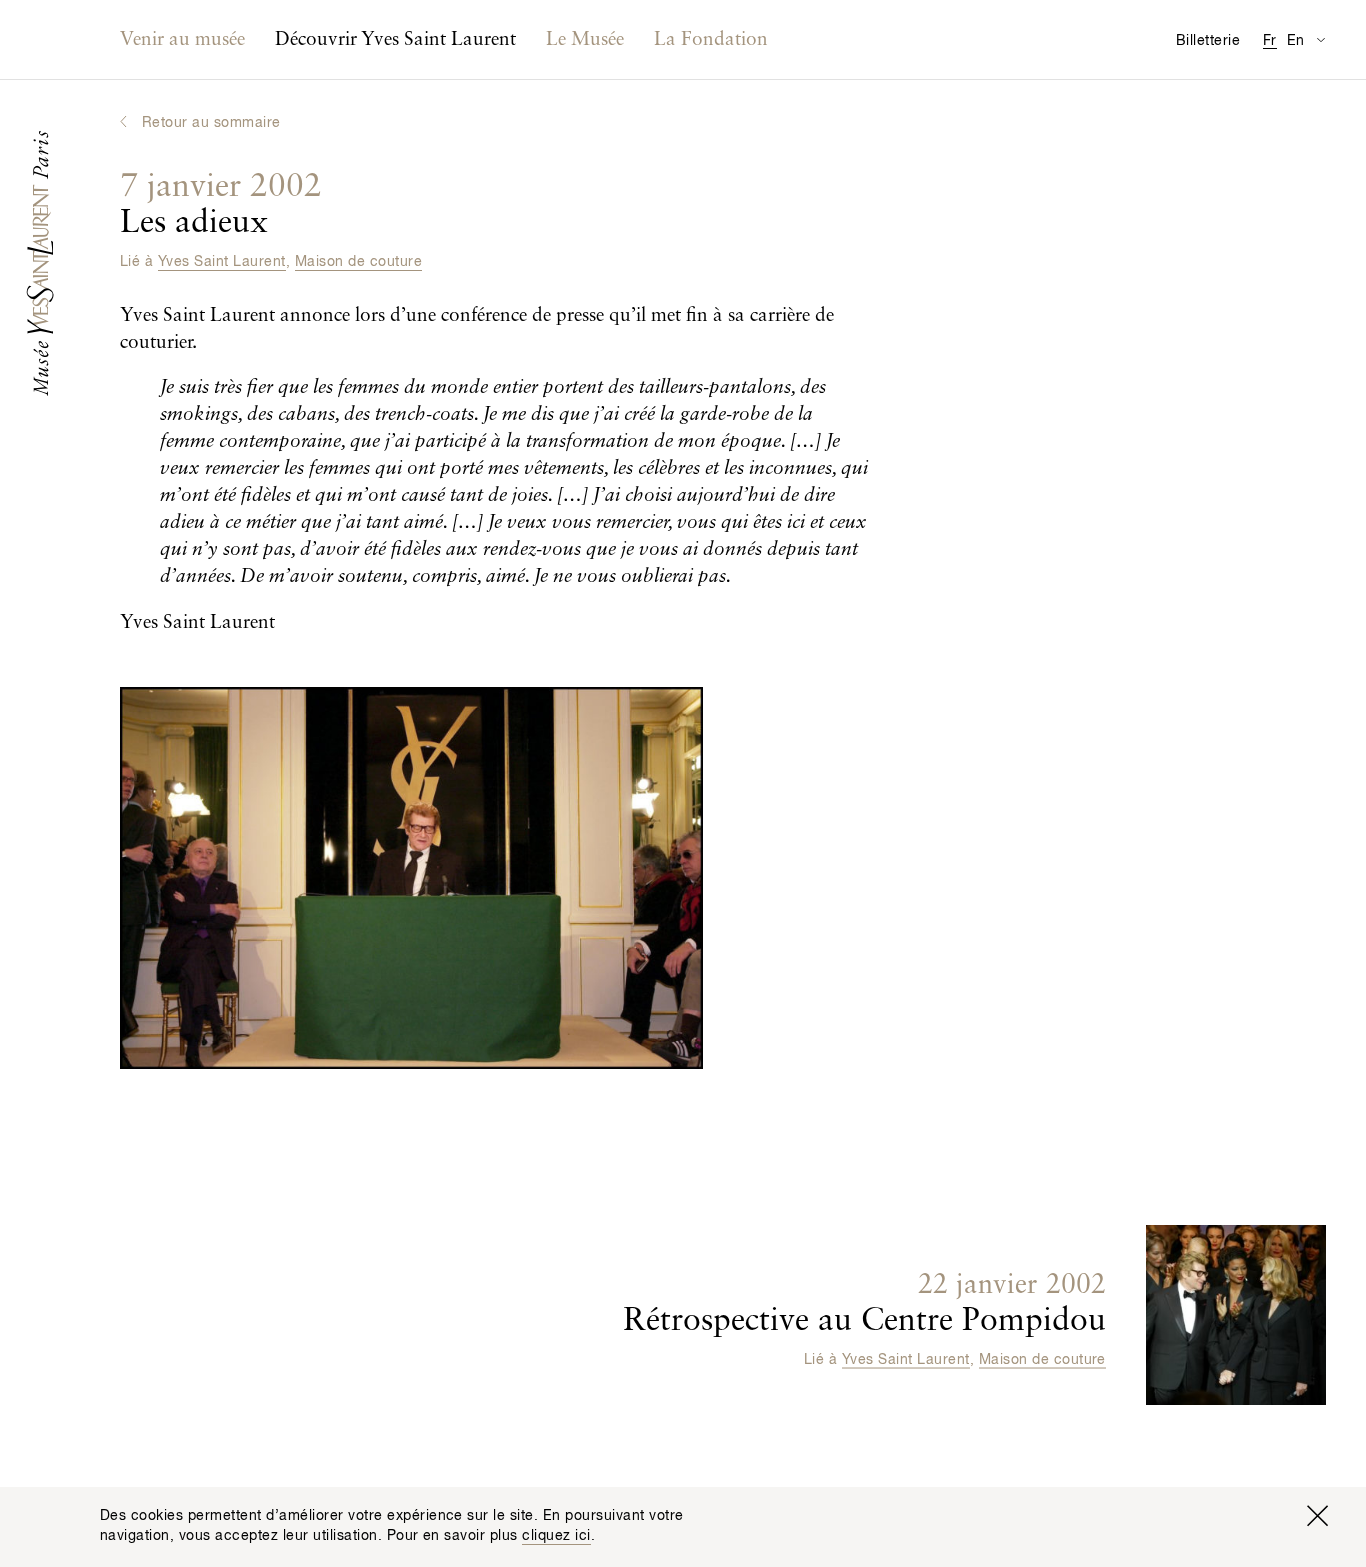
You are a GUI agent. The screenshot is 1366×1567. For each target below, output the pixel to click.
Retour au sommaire (211, 123)
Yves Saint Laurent (222, 262)
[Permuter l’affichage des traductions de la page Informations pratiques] (1320, 39)
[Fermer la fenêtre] (1317, 1516)
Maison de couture (358, 262)
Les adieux (221, 205)
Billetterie (1208, 41)
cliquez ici (556, 1536)
